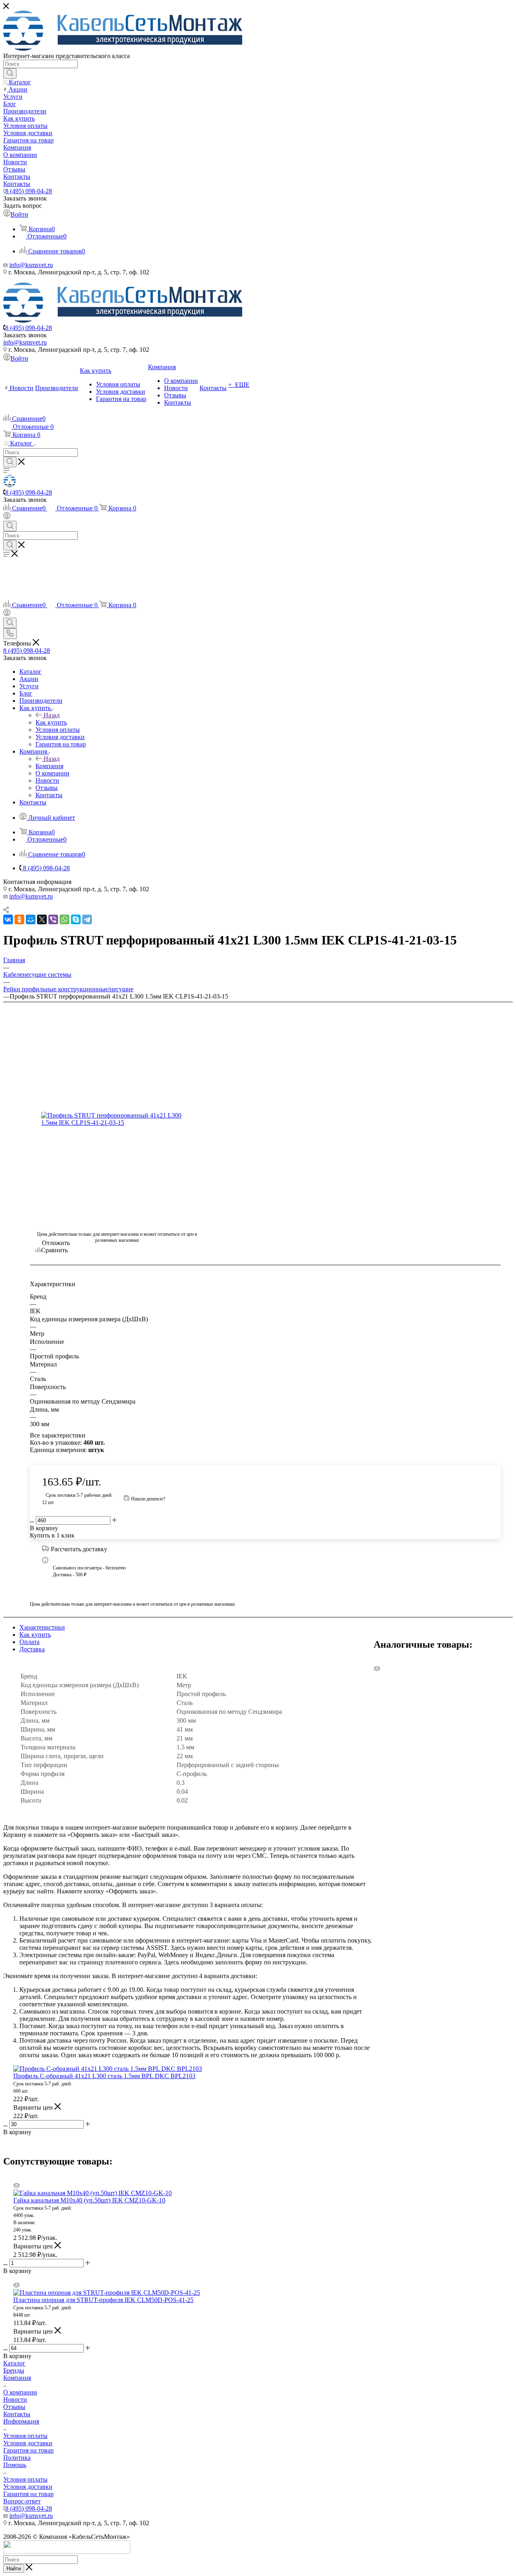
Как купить (51, 722)
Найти (14, 2569)
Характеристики (42, 1627)
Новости (15, 2399)
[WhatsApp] (64, 919)
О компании (20, 2392)
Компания (49, 766)
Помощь (15, 2465)
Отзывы (14, 2407)
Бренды (14, 2370)
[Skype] (76, 919)
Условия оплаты (25, 2436)
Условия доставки (28, 2443)
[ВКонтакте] (8, 919)
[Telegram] (87, 919)
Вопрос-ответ (22, 2501)
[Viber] (53, 919)
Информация (21, 2421)
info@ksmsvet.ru (31, 265)
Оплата (29, 1642)
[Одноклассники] (19, 919)
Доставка (32, 1649)
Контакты (17, 2414)
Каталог (14, 2363)
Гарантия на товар (28, 2450)
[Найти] (10, 73)
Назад (52, 715)
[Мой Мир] (31, 919)
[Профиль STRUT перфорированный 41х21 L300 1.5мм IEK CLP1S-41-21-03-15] (117, 1119)
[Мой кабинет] (7, 517)
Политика (17, 2458)
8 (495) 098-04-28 (29, 191)
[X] (42, 919)
